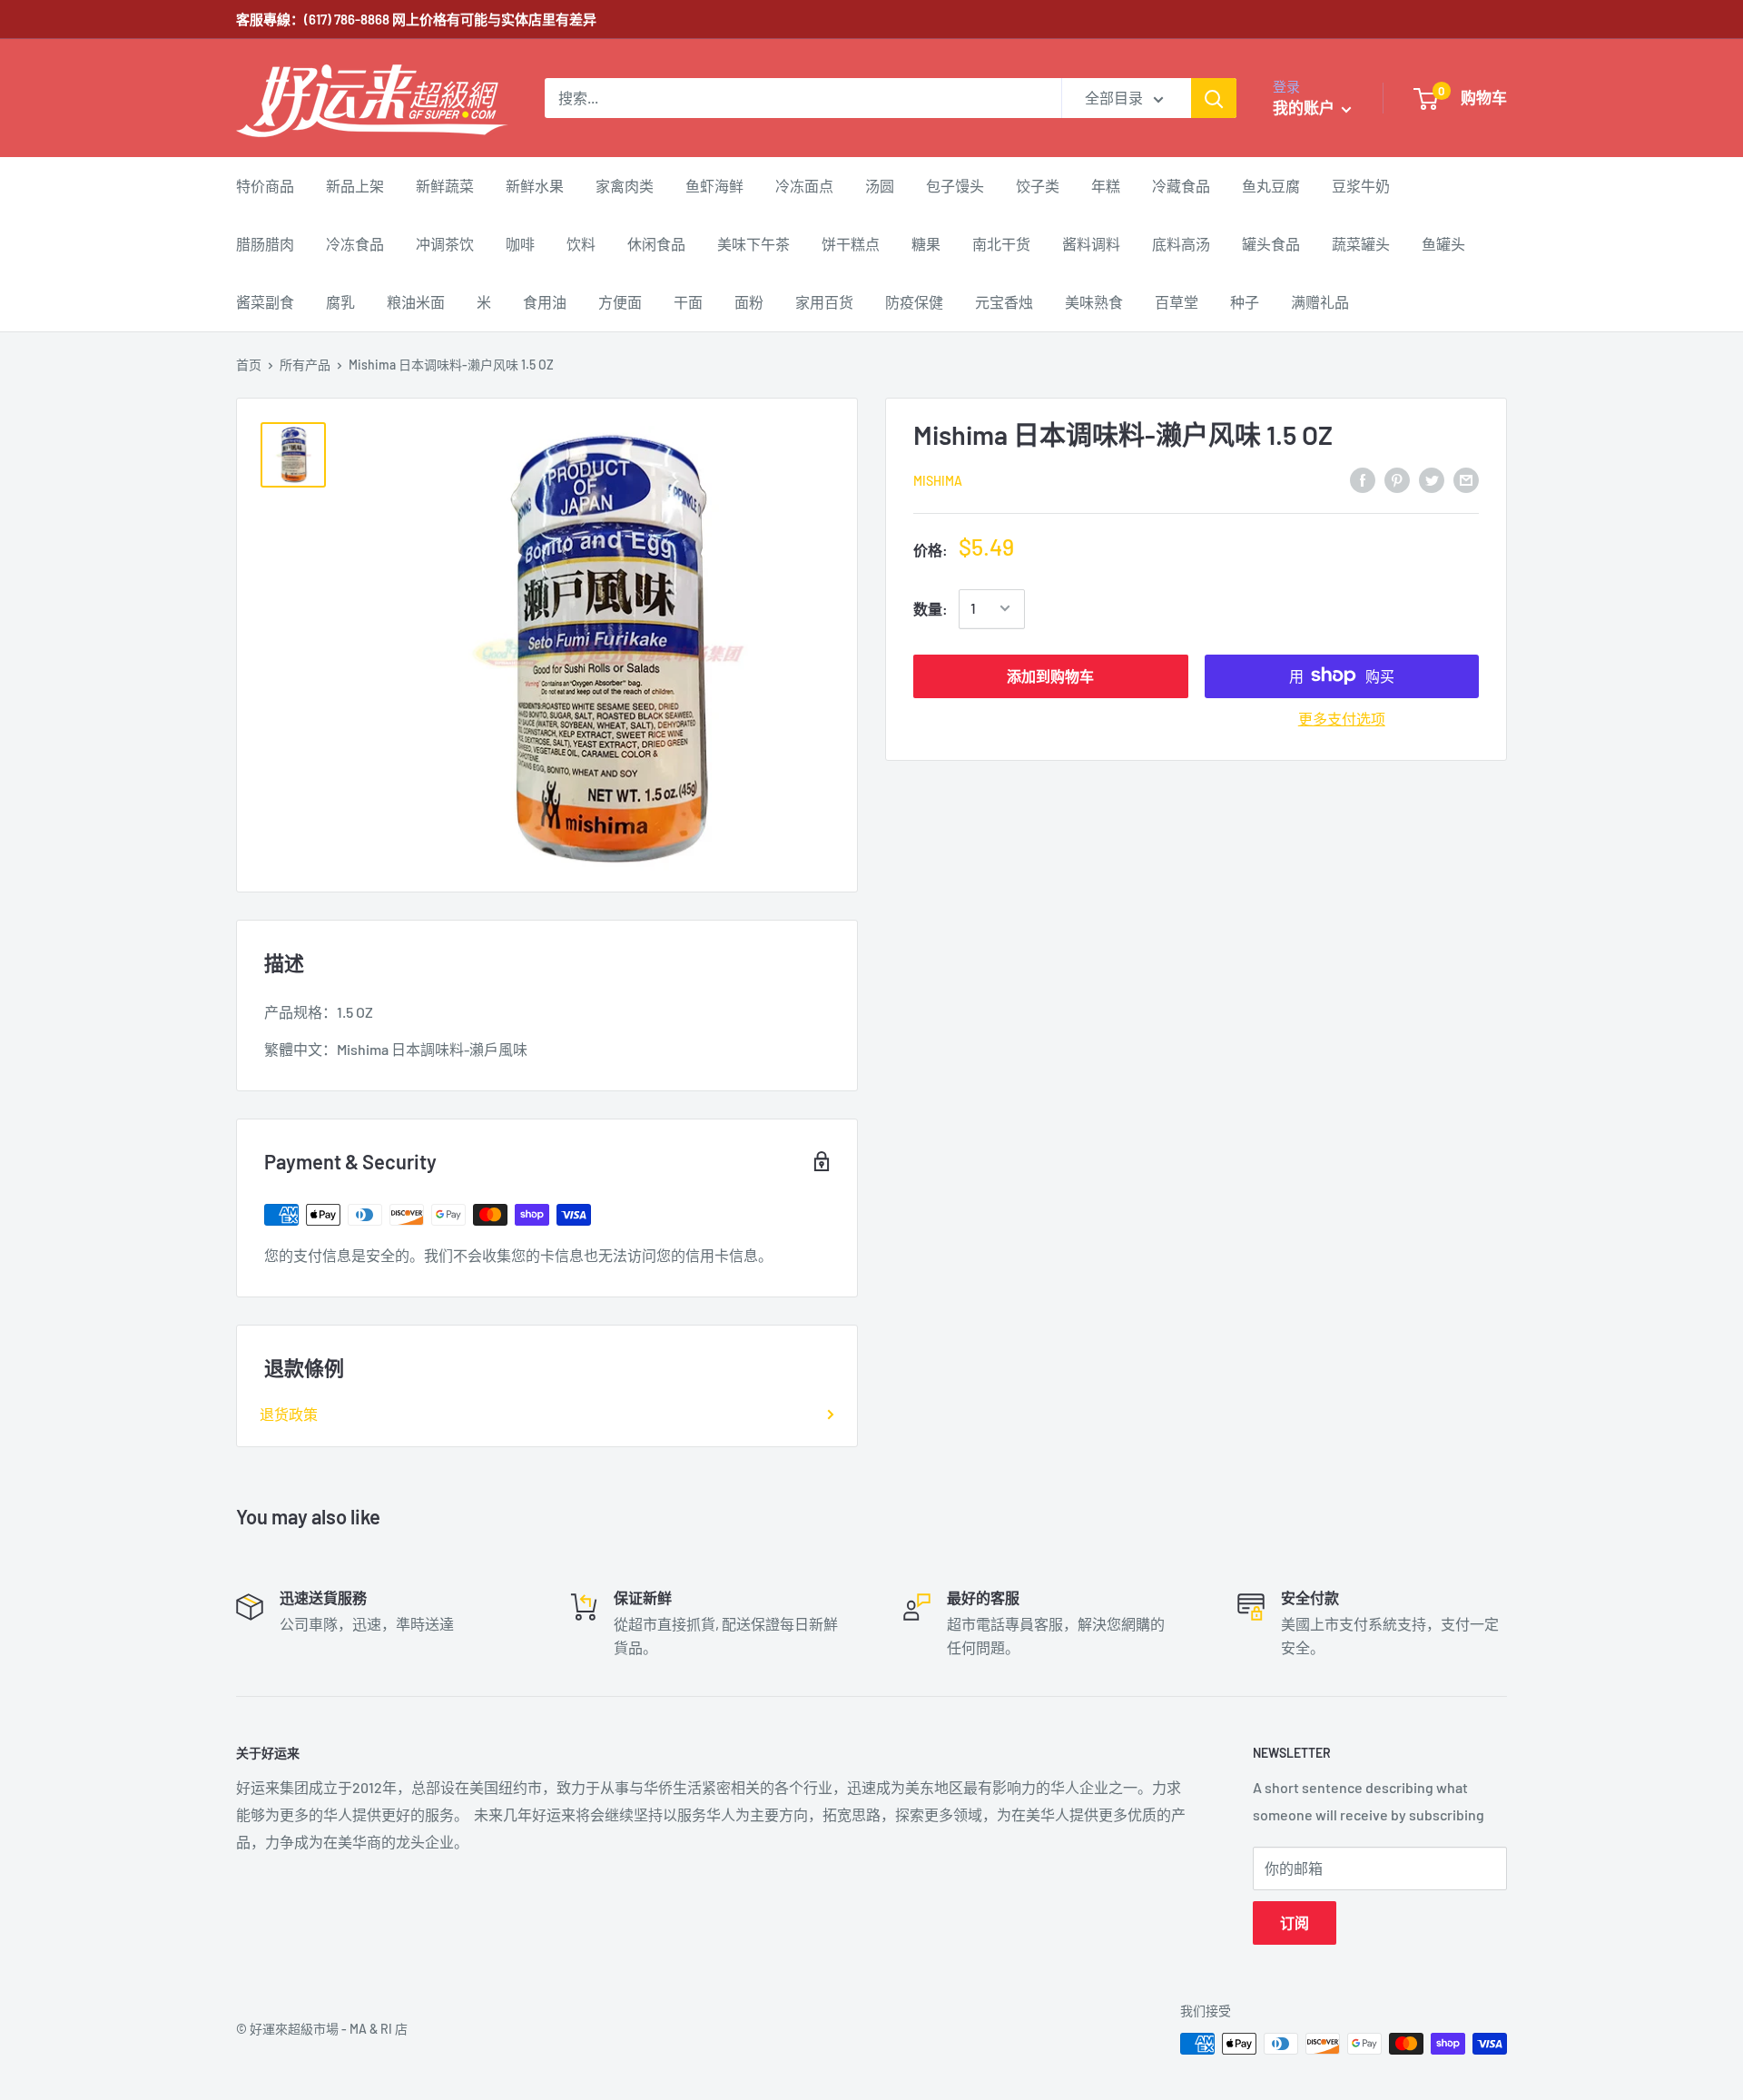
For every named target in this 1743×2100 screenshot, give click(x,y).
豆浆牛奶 (1361, 186)
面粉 (749, 302)
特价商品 (265, 186)
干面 (688, 302)
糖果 (926, 244)
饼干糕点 (851, 244)
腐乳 (340, 302)
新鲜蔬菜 (445, 186)
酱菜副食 (265, 302)
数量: (931, 609)
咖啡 (520, 244)
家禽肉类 (625, 186)
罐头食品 (1271, 244)
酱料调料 (1091, 244)
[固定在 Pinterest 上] (1397, 479)
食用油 (545, 302)
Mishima (938, 480)
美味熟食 (1094, 302)
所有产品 (305, 365)
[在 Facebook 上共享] (1363, 479)
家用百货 (824, 302)
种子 (1245, 302)
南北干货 (1001, 244)
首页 (249, 365)
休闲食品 (656, 244)
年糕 (1106, 186)
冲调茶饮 (445, 244)
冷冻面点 (804, 186)
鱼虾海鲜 (714, 186)
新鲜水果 (535, 186)
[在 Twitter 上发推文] (1432, 479)
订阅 (1295, 1923)
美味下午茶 (753, 244)
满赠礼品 (1320, 302)
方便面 (620, 302)
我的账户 (1305, 107)
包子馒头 (955, 186)
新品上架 (355, 186)
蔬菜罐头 (1361, 244)
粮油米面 (416, 302)
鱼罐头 (1443, 244)
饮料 (581, 244)
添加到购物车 (1050, 675)
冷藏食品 (1181, 186)
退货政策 (289, 1414)
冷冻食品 (355, 244)
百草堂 (1177, 302)
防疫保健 (914, 302)
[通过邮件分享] (1466, 479)
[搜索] (1214, 98)
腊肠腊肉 (265, 244)
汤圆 (880, 186)
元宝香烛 (1004, 302)
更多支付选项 (1342, 718)
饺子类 (1038, 186)
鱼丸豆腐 (1271, 186)
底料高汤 (1181, 244)
